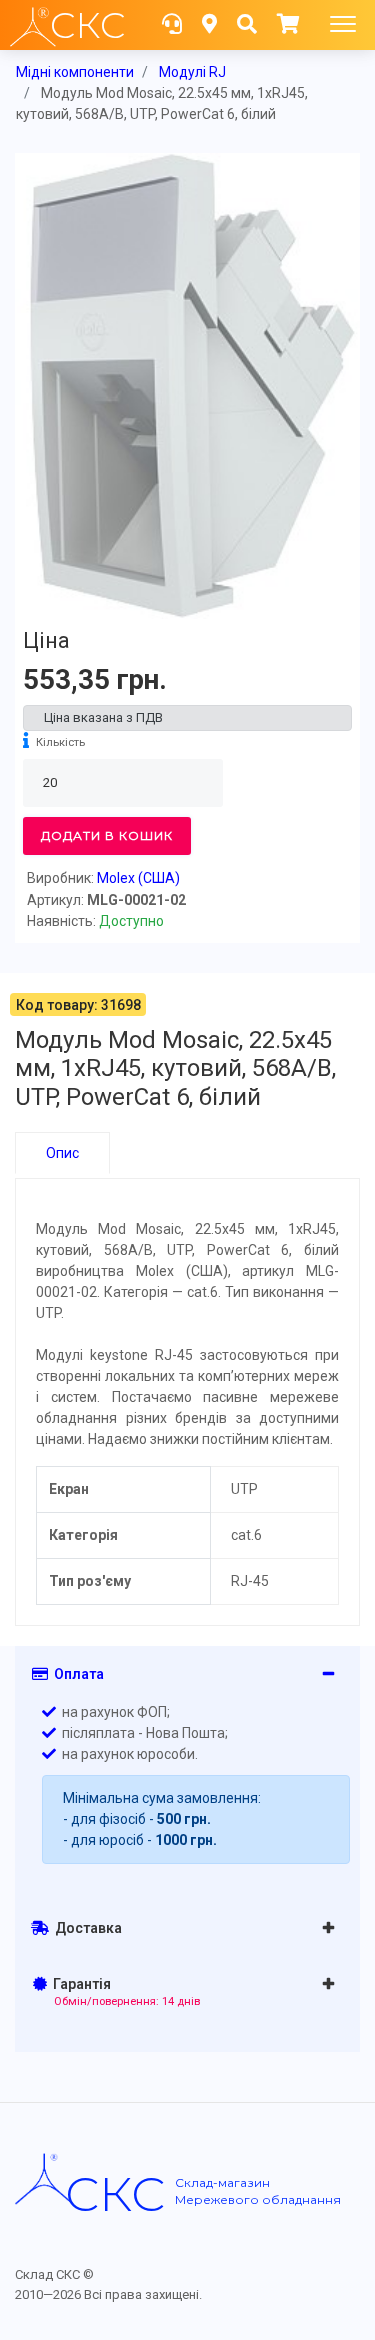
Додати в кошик (107, 835)
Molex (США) (138, 878)
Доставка (85, 1928)
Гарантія (123, 1992)
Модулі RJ (192, 72)
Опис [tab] (62, 1153)
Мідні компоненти (75, 72)
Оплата (76, 1674)
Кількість (60, 742)
